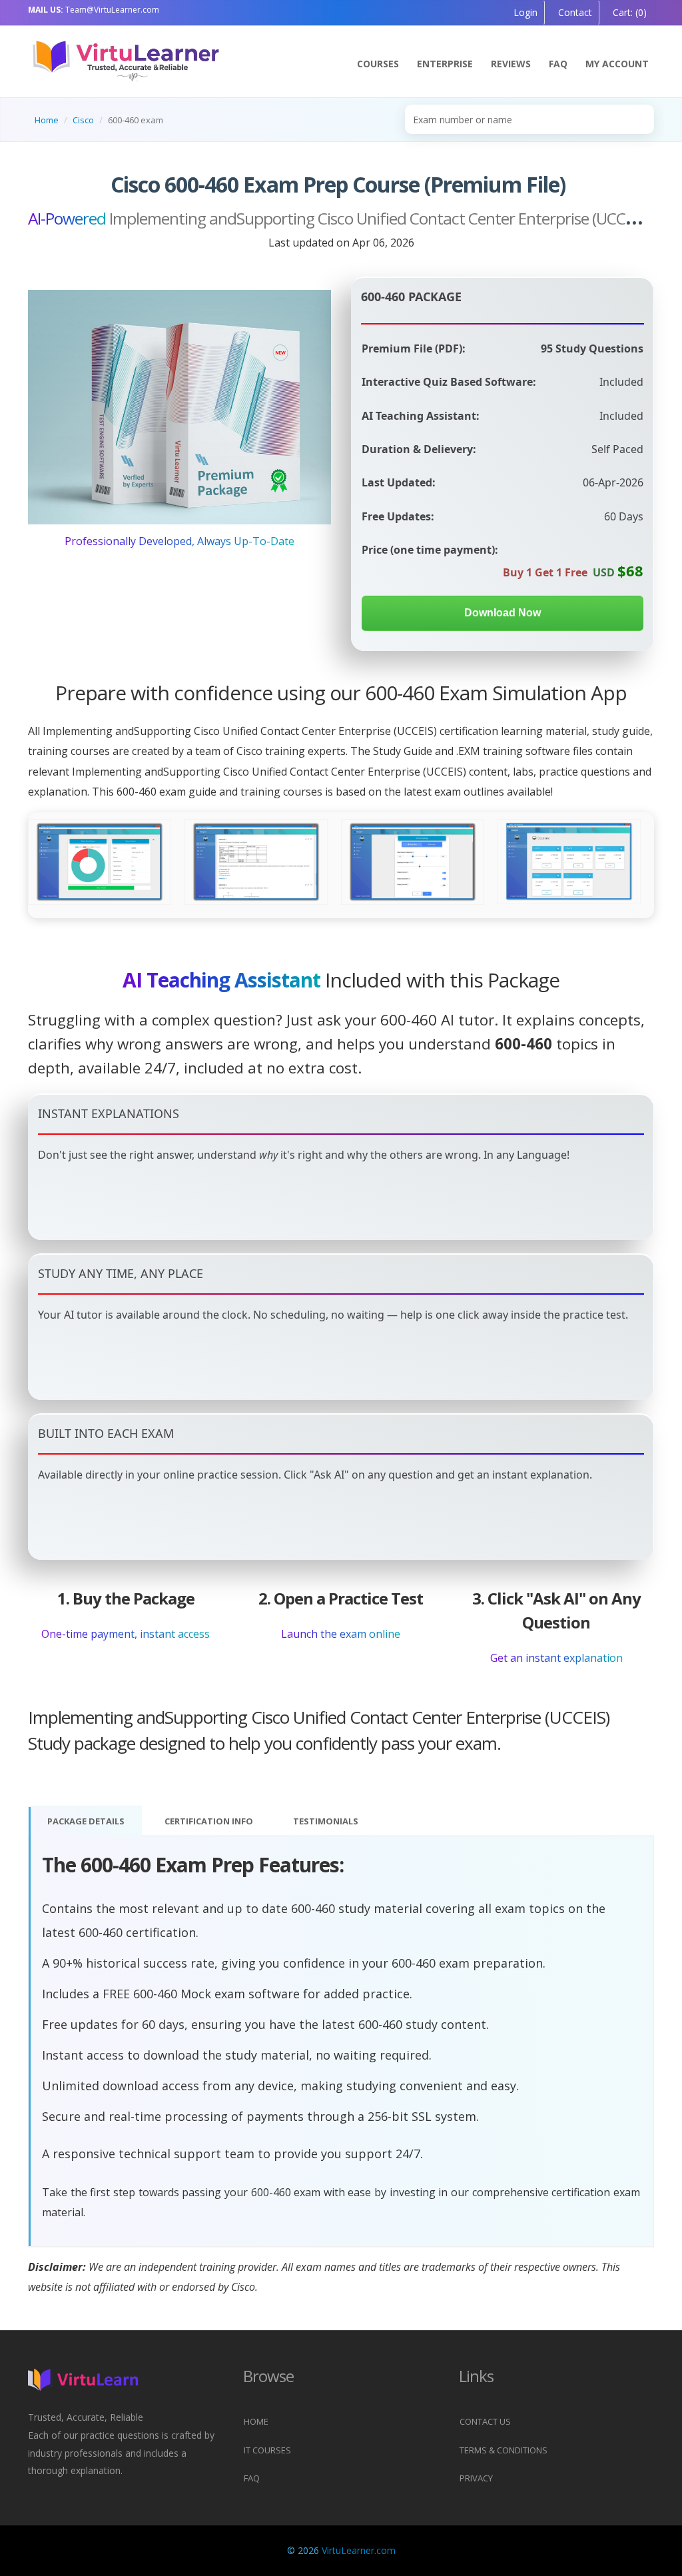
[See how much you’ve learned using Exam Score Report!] (100, 862)
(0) (628, 12)
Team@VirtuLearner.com (94, 10)
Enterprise (445, 64)
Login (525, 12)
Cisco (83, 120)
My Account (617, 64)
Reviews (511, 64)
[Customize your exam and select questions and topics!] (413, 862)
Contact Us (485, 2421)
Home (47, 120)
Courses (378, 64)
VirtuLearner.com (359, 2550)
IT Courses (267, 2450)
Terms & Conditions (504, 2450)
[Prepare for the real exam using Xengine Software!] (256, 862)
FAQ (558, 64)
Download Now (503, 613)
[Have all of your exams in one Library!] (569, 862)
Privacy (476, 2478)
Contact (574, 12)
